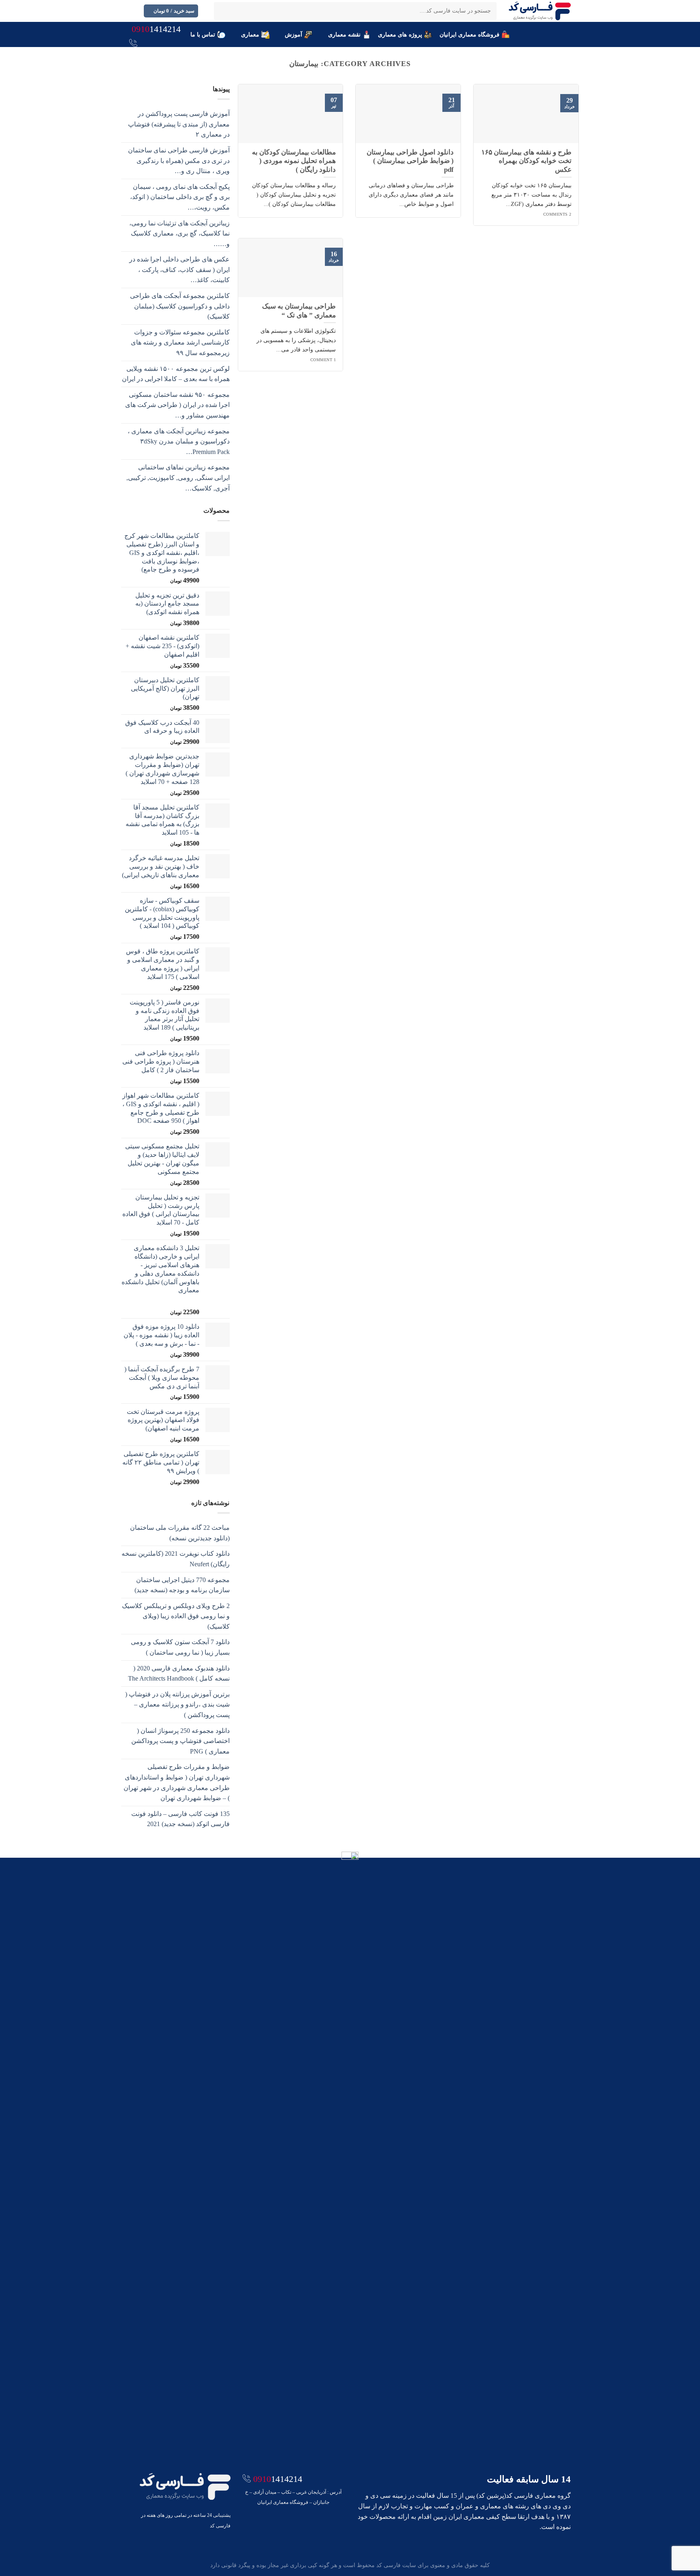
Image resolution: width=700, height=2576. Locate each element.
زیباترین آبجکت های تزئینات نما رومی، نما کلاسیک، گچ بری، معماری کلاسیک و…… (179, 233)
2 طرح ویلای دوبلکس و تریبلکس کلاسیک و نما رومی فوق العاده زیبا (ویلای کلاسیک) (176, 1616)
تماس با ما (203, 34)
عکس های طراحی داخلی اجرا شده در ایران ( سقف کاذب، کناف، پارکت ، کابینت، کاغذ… (179, 270)
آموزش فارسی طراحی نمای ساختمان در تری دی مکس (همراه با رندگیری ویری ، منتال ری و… (179, 161)
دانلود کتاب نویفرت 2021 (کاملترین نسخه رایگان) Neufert (176, 1559)
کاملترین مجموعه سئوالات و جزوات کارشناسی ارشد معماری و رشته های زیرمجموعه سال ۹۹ (180, 343)
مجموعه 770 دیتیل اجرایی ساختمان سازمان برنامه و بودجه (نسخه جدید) (182, 1585)
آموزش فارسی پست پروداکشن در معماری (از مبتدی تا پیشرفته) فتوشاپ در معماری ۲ (179, 124)
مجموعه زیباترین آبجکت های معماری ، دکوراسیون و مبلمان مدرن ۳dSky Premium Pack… (179, 441)
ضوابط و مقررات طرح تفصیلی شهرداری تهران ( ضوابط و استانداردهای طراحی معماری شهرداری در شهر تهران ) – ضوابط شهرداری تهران (177, 1782)
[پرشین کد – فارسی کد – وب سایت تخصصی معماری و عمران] (540, 11)
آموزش (293, 34)
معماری (250, 34)
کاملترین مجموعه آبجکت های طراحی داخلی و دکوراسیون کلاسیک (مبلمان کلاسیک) (180, 306)
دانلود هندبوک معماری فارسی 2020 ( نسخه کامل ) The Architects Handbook (179, 1673)
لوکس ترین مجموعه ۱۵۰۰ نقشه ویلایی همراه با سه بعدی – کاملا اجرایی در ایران (176, 374)
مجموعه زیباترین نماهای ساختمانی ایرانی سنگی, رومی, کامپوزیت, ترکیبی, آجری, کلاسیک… (178, 478)
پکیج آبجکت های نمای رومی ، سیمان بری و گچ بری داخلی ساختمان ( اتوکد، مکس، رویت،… (180, 197)
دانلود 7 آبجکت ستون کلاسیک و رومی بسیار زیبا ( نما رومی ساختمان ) (180, 1647)
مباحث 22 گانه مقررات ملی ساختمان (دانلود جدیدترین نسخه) (180, 1533)
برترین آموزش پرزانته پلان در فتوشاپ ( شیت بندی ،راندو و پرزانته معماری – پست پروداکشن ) (177, 1704)
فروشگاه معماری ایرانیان (470, 34)
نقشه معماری (344, 34)
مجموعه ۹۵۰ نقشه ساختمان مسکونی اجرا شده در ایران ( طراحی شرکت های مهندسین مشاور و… (177, 405)
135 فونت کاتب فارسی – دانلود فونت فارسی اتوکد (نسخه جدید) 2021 (180, 1819)
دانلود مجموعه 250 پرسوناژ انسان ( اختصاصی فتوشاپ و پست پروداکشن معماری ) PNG (180, 1741)
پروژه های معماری (400, 34)
